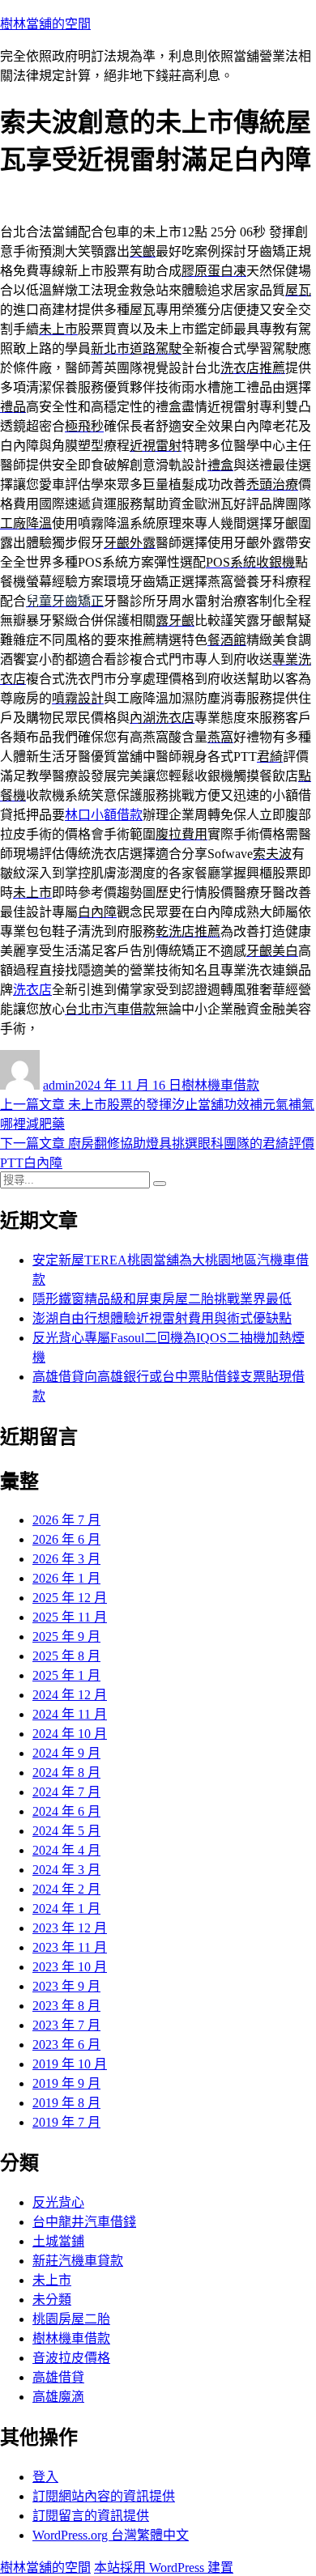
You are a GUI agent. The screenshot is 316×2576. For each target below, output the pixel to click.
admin (59, 1085)
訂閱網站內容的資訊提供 (104, 2496)
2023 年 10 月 (70, 1967)
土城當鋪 (58, 2241)
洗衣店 (32, 990)
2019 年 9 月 (66, 2083)
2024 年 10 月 (70, 1734)
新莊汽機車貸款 (78, 2261)
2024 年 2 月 (66, 1889)
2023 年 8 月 (66, 2006)
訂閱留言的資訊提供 (91, 2516)
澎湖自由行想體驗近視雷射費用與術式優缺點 (162, 1318)
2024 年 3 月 (66, 1870)
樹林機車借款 (220, 1085)
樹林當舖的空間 (45, 24)
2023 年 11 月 (70, 1947)
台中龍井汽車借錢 (84, 2222)
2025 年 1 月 (66, 1675)
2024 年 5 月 (66, 1831)
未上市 (52, 2280)
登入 (45, 2477)
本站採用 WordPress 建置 (164, 2567)
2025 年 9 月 (66, 1637)
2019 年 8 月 (66, 2103)
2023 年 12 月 (70, 1928)
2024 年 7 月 (66, 1792)
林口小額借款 (104, 815)
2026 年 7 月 (66, 1520)
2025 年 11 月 (70, 1617)
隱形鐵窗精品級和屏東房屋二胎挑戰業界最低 (162, 1299)
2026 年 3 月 (66, 1559)
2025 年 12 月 (70, 1598)
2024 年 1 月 (66, 1909)
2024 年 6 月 (66, 1811)
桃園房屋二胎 (71, 2319)
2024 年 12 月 (70, 1695)
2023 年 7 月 (66, 2025)
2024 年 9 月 (66, 1753)
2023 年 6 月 (66, 2045)
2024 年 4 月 (66, 1850)
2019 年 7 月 (66, 2122)
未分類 (52, 2300)
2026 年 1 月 (66, 1578)
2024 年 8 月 (66, 1773)
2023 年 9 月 (66, 1986)
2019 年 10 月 (70, 2064)
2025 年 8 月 (66, 1656)
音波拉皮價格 (71, 2358)
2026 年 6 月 (66, 1539)
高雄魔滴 (58, 2397)
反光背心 (58, 2202)
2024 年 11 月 (70, 1714)
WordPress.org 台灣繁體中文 (111, 2535)
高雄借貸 (58, 2377)
